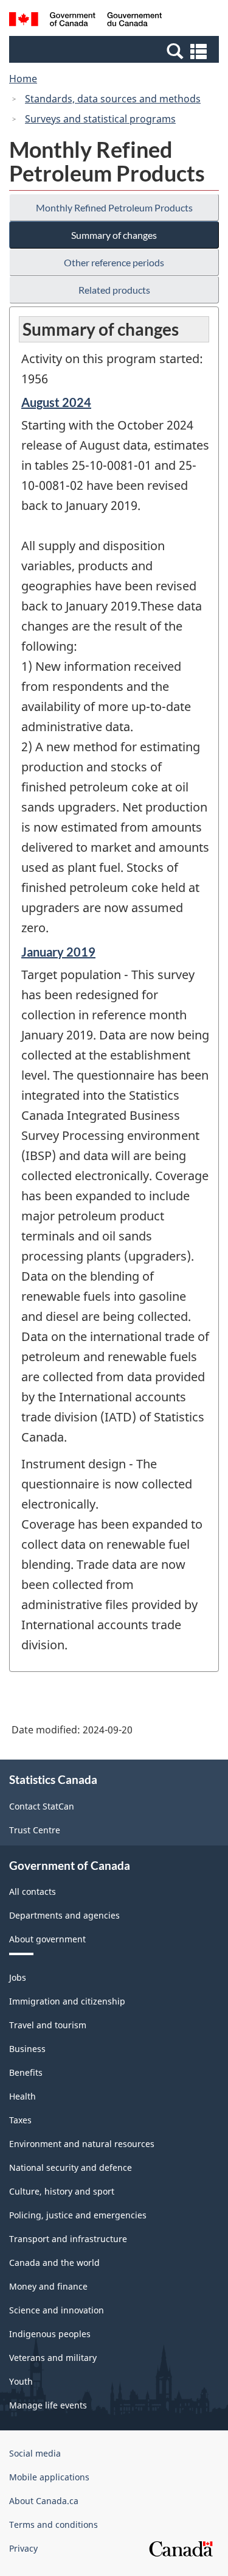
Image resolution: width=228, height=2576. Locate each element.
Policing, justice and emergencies (78, 2215)
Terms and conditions (54, 2525)
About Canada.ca (44, 2501)
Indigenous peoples (50, 2334)
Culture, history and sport (62, 2191)
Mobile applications (49, 2477)
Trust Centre (35, 1830)
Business (27, 2049)
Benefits (26, 2072)
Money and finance (48, 2286)
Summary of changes (114, 235)
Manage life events (48, 2405)
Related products (114, 290)
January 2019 (58, 952)
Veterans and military (53, 2358)
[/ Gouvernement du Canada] (85, 21)
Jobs (18, 1977)
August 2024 (56, 402)
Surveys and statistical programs (100, 119)
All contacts (33, 1891)
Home (23, 79)
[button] (116, 51)
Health (22, 2096)
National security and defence (71, 2167)
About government (47, 1939)
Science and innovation (57, 2310)
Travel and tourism (48, 2025)
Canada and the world (54, 2263)
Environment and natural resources (82, 2144)
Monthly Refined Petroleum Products (114, 207)
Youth (21, 2381)
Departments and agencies (64, 1915)
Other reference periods (114, 262)
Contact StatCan (42, 1806)
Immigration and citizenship (67, 2001)
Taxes (20, 2120)
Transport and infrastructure (68, 2239)
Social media (35, 2453)
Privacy (23, 2548)
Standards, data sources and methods (113, 99)
